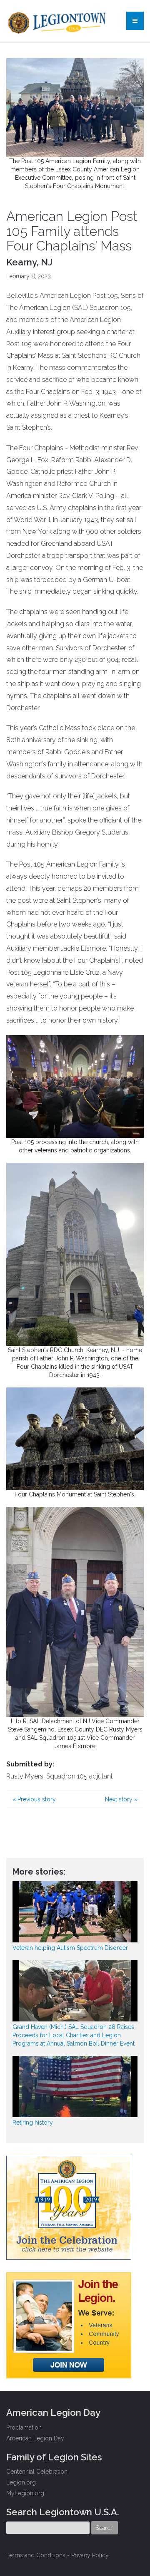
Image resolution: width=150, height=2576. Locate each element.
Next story (121, 1799)
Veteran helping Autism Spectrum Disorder (70, 1948)
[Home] (58, 21)
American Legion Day (35, 2438)
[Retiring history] (75, 2087)
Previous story (34, 1799)
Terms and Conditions (36, 2555)
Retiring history (33, 2123)
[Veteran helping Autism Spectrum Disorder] (75, 1912)
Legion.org (21, 2482)
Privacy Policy (90, 2555)
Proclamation (24, 2427)
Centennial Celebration (37, 2472)
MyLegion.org (25, 2493)
